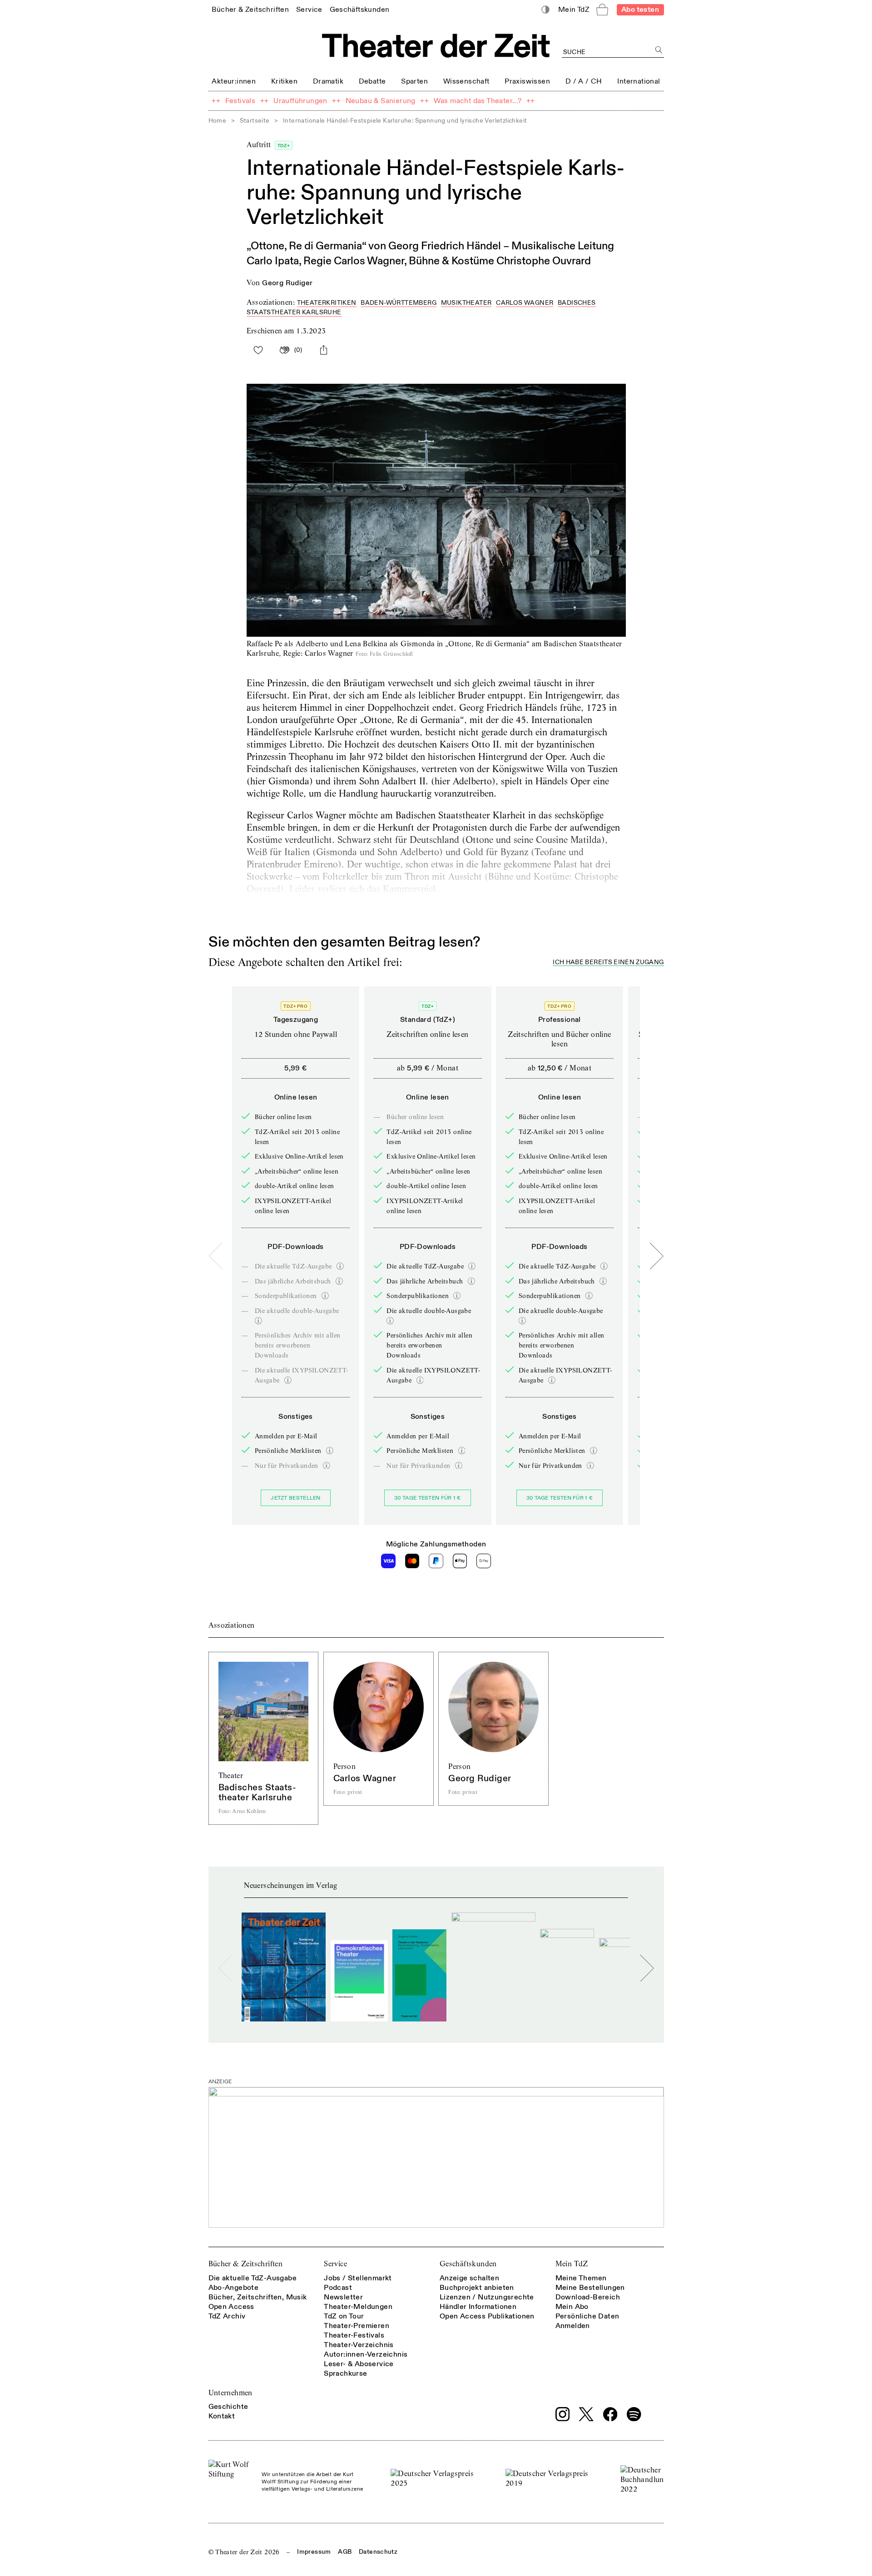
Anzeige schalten (469, 2278)
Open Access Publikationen (487, 2316)
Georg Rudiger (287, 283)
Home (218, 121)
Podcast (338, 2288)
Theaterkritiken (327, 303)
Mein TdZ (572, 2264)
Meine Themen (581, 2278)
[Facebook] (610, 2414)
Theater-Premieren (357, 2326)
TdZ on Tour (344, 2316)
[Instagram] (563, 2414)
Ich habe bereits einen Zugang (608, 963)
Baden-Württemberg (399, 303)
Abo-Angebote (234, 2288)
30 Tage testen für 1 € (428, 1498)
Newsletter (343, 2297)
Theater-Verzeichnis (359, 2345)
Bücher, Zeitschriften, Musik (258, 2297)
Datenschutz (378, 2552)
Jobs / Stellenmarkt (358, 2278)
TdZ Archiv (227, 2316)
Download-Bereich (588, 2297)
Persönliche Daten (587, 2316)
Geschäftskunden (468, 2264)
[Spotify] (634, 2414)
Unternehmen (230, 2393)
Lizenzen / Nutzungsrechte (487, 2297)
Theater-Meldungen (358, 2307)
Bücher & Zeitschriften (246, 2264)
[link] (250, 9)
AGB (345, 2552)
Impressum (314, 2552)
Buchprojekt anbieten (477, 2288)
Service (335, 2264)
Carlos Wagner (525, 303)
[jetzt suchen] (659, 50)
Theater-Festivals (354, 2335)
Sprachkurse (345, 2373)
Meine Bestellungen (590, 2288)
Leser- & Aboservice (359, 2364)
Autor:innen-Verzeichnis (366, 2354)
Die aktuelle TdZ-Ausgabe (253, 2278)
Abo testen (640, 10)
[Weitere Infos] (340, 1266)
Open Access (231, 2307)
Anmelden (573, 2326)
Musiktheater (466, 303)
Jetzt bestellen (296, 1498)
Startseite (255, 121)
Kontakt (222, 2416)
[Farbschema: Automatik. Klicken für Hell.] (545, 10)
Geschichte (228, 2407)
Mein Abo (572, 2307)
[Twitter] (586, 2414)
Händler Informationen (478, 2307)
